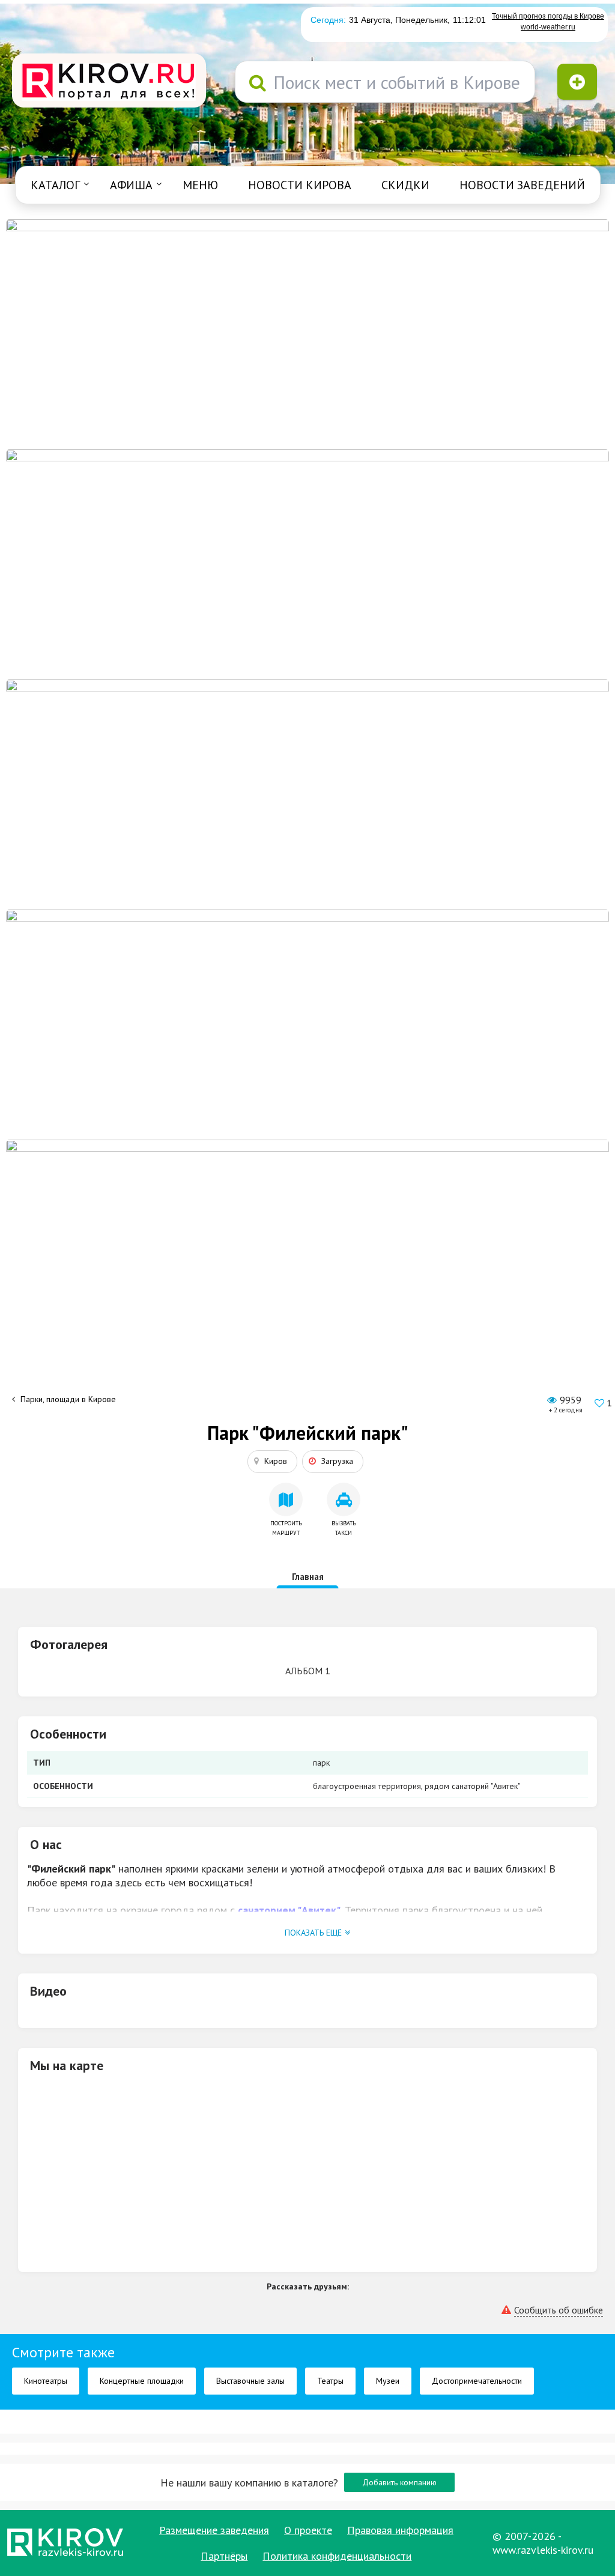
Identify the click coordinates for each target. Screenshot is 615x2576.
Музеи (388, 2381)
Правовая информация (400, 2530)
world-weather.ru (548, 27)
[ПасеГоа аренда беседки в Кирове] (307, 1024)
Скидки (405, 185)
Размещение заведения (214, 2530)
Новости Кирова (300, 185)
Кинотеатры (46, 2381)
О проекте (308, 2530)
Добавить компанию (399, 2482)
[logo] (109, 82)
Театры (330, 2381)
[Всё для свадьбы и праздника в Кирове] (307, 333)
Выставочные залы (250, 2381)
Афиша (131, 185)
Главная (308, 1577)
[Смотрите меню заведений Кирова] (307, 1254)
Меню (200, 185)
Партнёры (224, 2556)
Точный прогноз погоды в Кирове (548, 16)
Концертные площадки (142, 2381)
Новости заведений (522, 185)
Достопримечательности (477, 2381)
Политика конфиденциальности (337, 2556)
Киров (276, 1461)
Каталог (55, 185)
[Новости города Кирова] (307, 794)
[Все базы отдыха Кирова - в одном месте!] (307, 563)
